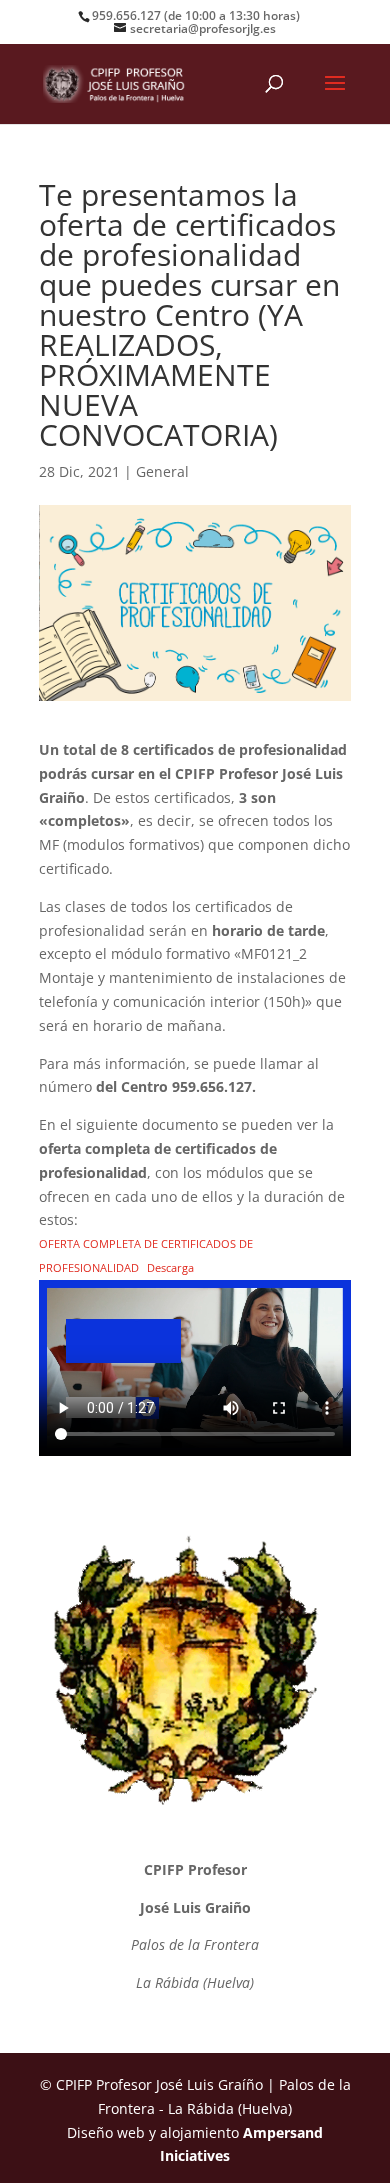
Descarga (170, 1267)
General (162, 471)
